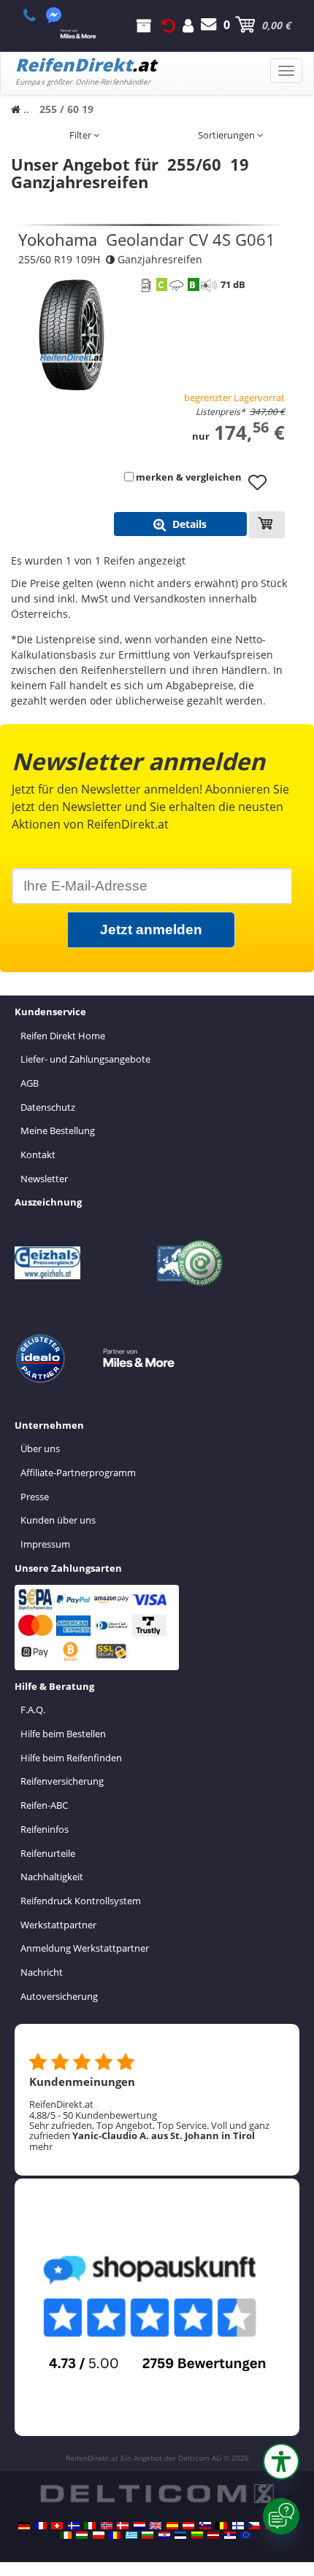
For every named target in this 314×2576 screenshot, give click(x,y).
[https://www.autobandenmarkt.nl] (139, 2526)
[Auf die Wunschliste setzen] (263, 489)
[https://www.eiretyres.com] (66, 2535)
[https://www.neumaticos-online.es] (172, 2526)
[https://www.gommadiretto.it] (90, 2526)
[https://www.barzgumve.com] (148, 2535)
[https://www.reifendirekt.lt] (197, 2535)
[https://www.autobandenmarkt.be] (221, 2526)
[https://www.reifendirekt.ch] (57, 2526)
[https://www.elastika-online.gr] (131, 2535)
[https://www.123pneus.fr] (41, 2526)
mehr (41, 2146)
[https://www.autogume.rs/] (230, 2535)
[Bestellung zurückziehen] (169, 25)
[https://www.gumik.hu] (82, 2535)
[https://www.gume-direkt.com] (205, 2526)
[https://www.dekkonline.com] (107, 2526)
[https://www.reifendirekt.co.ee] (180, 2535)
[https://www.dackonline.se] (74, 2526)
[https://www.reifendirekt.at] (188, 2526)
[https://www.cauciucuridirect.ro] (115, 2535)
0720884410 (38, 15)
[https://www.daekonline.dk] (123, 2526)
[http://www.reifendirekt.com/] (246, 2535)
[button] (281, 2461)
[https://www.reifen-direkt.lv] (213, 2535)
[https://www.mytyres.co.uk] (156, 2526)
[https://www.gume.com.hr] (164, 2535)
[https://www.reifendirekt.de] (24, 2526)
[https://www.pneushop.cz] (254, 2526)
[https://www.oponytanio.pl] (99, 2535)
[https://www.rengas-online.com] (238, 2526)
